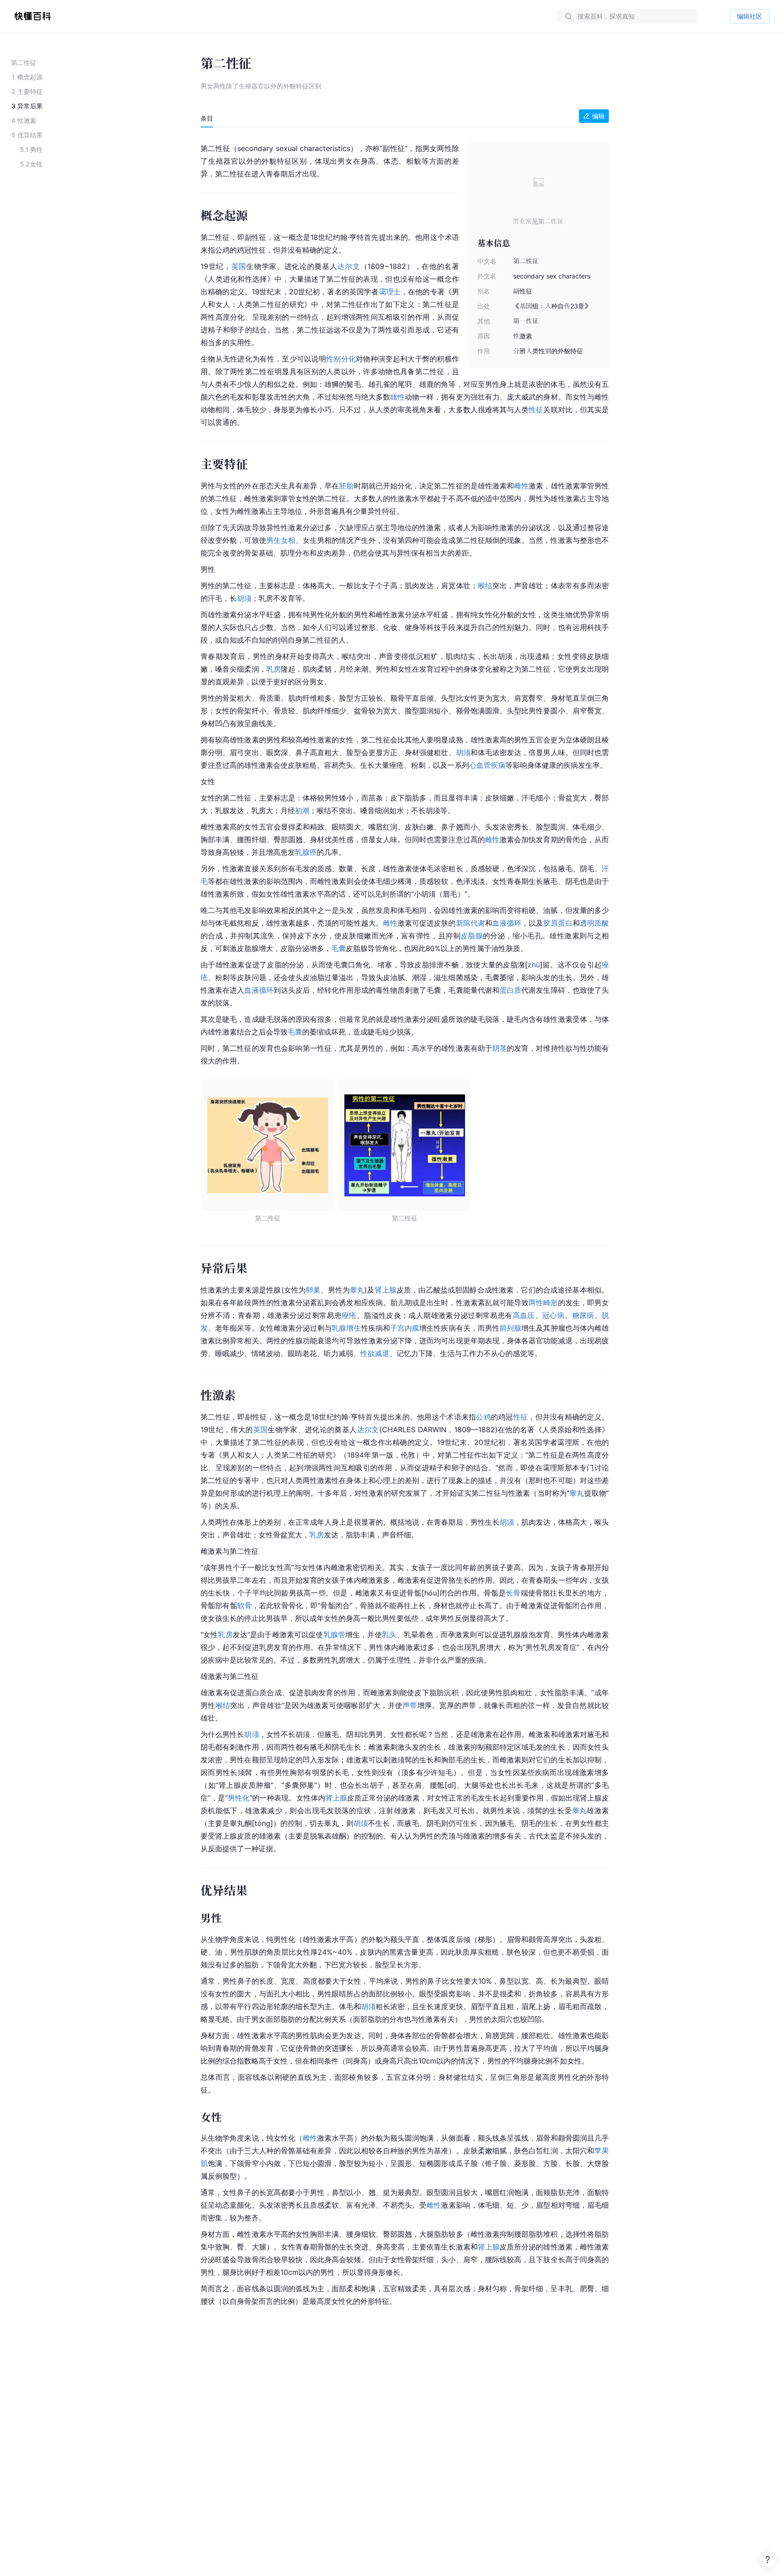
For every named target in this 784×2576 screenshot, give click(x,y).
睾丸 (357, 1290)
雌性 (521, 486)
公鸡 (483, 1417)
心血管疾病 (487, 765)
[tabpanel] (405, 1223)
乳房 (274, 669)
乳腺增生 (346, 1328)
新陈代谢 (470, 923)
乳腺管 (334, 1634)
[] (534, 965)
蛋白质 (510, 990)
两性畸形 (543, 1303)
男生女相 (281, 540)
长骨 (513, 1593)
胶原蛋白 (558, 923)
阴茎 (500, 1048)
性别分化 (341, 359)
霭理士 (390, 292)
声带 (410, 1705)
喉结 (485, 585)
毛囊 (338, 948)
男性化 (239, 1798)
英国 (239, 266)
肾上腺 (386, 1290)
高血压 (524, 1315)
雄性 (397, 397)
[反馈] (768, 2560)
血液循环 (507, 923)
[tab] (207, 118)
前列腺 (510, 1328)
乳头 (389, 1634)
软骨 (245, 1605)
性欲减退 (375, 1353)
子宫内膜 (405, 1328)
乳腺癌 (306, 852)
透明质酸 (594, 923)
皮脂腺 (472, 936)
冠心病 (553, 1315)
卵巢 (313, 1290)
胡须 (244, 598)
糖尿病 (583, 1315)
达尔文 (348, 266)
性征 (536, 410)
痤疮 (349, 1315)
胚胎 (346, 486)
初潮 (302, 810)
